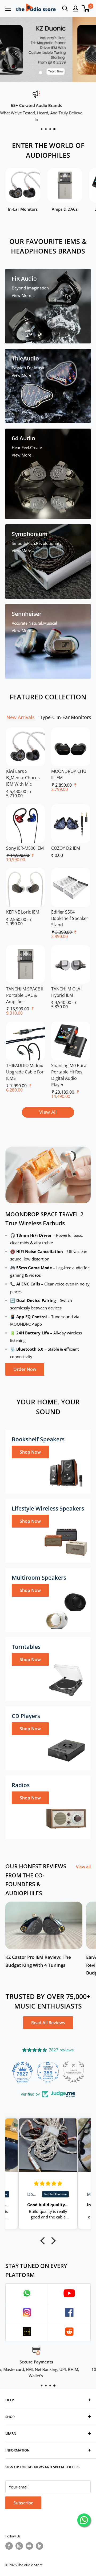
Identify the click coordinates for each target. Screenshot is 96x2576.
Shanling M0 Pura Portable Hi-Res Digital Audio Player (69, 1075)
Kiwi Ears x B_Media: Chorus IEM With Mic (23, 778)
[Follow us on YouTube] (29, 2546)
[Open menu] (8, 9)
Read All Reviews (48, 2023)
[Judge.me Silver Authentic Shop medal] (48, 2072)
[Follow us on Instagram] (19, 2546)
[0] (86, 9)
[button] (44, 2241)
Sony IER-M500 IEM (25, 848)
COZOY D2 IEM (66, 848)
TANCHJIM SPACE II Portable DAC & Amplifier (25, 995)
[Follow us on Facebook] (9, 2546)
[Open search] (65, 9)
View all (83, 1867)
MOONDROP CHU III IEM (69, 774)
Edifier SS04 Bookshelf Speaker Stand (70, 918)
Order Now (25, 1369)
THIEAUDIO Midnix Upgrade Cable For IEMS (25, 1072)
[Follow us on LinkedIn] (39, 2546)
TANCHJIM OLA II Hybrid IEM (67, 992)
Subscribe (23, 2503)
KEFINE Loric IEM (23, 912)
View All (48, 1112)
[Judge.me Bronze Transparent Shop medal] (74, 2072)
